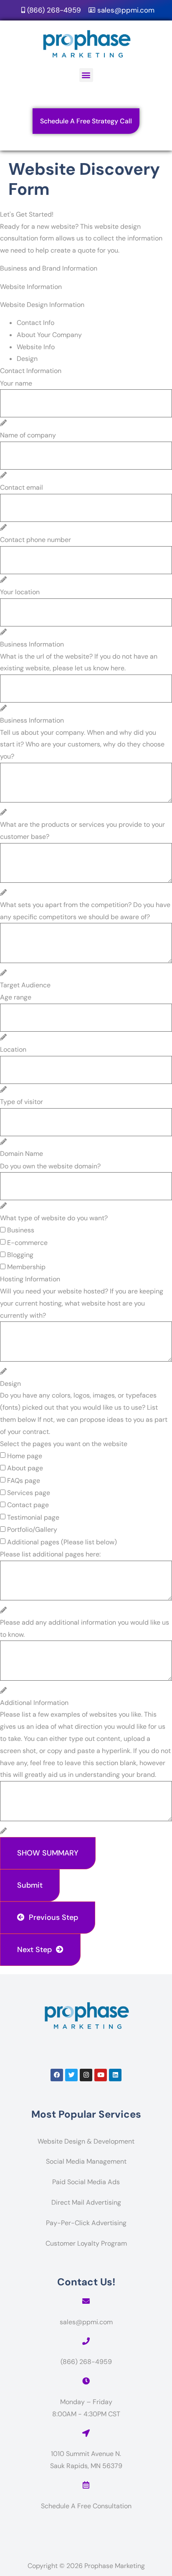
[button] (86, 75)
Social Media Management (86, 2161)
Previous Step (51, 1917)
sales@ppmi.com (86, 2322)
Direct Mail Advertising (86, 2202)
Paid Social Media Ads (86, 2182)
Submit (30, 1885)
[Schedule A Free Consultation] (86, 2485)
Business (21, 1230)
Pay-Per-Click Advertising (86, 2223)
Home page (25, 1456)
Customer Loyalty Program (86, 2243)
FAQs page (24, 1481)
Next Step (37, 1950)
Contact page (28, 1505)
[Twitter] (71, 2075)
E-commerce (27, 1243)
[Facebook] (57, 2075)
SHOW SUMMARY (48, 1853)
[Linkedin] (115, 2075)
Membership (26, 1267)
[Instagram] (86, 2075)
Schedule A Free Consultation (86, 2506)
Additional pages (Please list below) (62, 1542)
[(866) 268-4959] (86, 2341)
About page (25, 1468)
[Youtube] (101, 2075)
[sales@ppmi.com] (86, 2301)
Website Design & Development (86, 2141)
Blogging (20, 1255)
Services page (29, 1493)
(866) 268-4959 (86, 2362)
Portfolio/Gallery (32, 1529)
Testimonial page (33, 1517)
